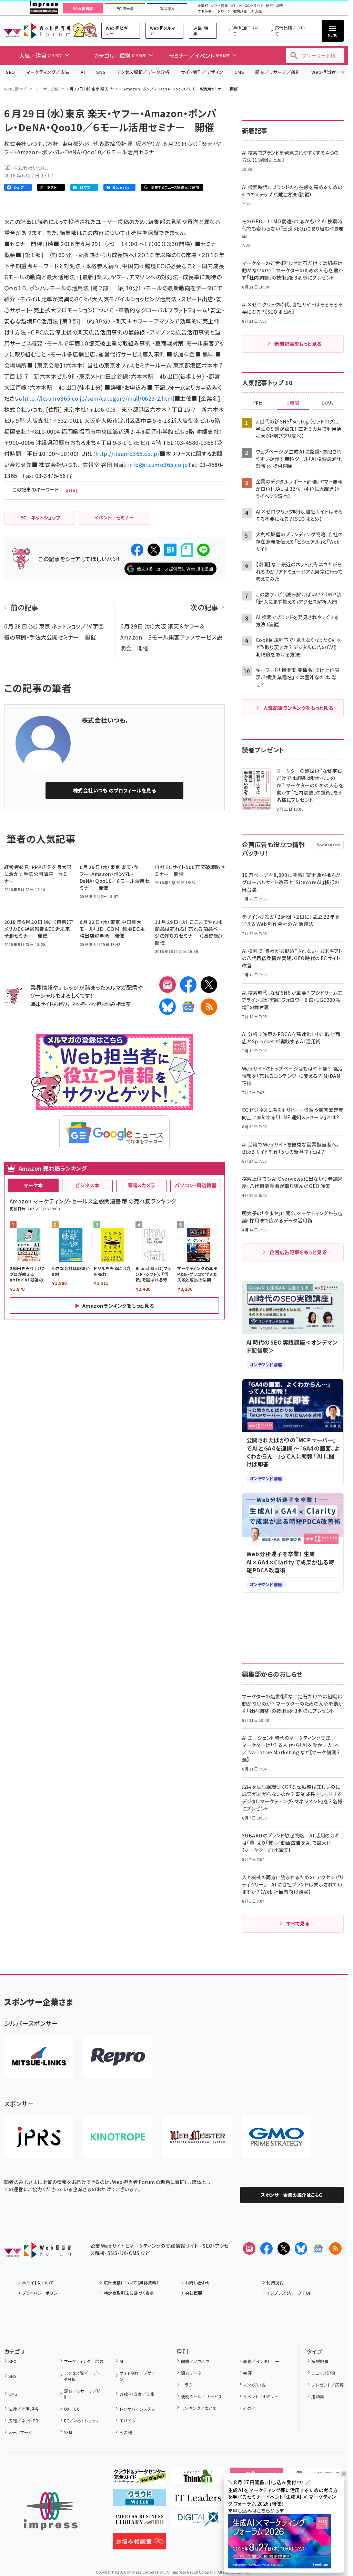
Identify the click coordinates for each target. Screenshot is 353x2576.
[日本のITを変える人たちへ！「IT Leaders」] (198, 2500)
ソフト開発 (219, 6)
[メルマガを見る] (249, 2248)
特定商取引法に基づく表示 (129, 2293)
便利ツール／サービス (201, 2396)
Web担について (245, 31)
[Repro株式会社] (118, 2057)
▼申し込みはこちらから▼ (256, 2510)
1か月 (328, 403)
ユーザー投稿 (47, 89)
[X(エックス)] (209, 985)
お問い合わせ (198, 2282)
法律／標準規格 (23, 2409)
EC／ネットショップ (82, 2421)
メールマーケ (20, 2432)
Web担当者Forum (37, 31)
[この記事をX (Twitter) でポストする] (154, 550)
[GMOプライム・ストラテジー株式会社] (276, 2137)
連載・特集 (201, 31)
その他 (126, 2432)
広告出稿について (290, 31)
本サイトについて (38, 2282)
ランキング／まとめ (199, 2408)
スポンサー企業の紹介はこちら (292, 2195)
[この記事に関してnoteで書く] (187, 550)
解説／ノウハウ (195, 2361)
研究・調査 (275, 6)
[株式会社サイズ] (197, 2137)
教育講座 (240, 11)
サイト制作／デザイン (202, 72)
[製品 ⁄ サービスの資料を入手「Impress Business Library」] (139, 2522)
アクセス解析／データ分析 (143, 72)
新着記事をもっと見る (298, 344)
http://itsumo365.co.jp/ (128, 453)
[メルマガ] (168, 985)
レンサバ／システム (138, 2409)
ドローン (224, 11)
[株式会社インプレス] (51, 2511)
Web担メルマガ (163, 31)
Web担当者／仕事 (137, 2394)
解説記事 (320, 2361)
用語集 (318, 2396)
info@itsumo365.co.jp (158, 465)
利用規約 (275, 2282)
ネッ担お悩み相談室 (109, 1004)
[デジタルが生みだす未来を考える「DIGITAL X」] (198, 2522)
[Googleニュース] (188, 1007)
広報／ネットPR (23, 2421)
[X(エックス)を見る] (284, 2248)
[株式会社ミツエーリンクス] (39, 2057)
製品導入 (167, 9)
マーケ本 (33, 1185)
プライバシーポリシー (42, 2293)
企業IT (203, 6)
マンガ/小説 (254, 2385)
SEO (11, 72)
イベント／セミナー (261, 2396)
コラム (187, 2385)
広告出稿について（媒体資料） (131, 2282)
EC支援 (256, 11)
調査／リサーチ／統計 (278, 72)
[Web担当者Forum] (37, 2253)
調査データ (191, 2373)
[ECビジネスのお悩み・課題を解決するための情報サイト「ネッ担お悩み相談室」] (139, 2544)
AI (83, 72)
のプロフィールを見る (115, 790)
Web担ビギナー (117, 31)
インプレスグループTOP (289, 2293)
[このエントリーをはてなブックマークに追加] (170, 550)
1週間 (293, 403)
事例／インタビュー (261, 2361)
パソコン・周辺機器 (196, 1185)
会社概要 (194, 2293)
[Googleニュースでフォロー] (318, 2248)
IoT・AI (236, 6)
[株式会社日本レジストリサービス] (39, 2137)
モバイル (127, 2421)
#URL (72, 490)
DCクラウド (254, 6)
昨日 (258, 403)
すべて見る (298, 1923)
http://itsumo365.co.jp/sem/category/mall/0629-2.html (99, 398)
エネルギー (206, 11)
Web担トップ (16, 89)
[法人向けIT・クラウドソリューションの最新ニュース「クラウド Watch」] (139, 2500)
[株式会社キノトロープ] (118, 2137)
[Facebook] (188, 985)
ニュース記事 (323, 2373)
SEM (68, 2432)
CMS (239, 72)
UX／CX (72, 2409)
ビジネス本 (87, 1185)
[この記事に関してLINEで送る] (203, 550)
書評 (247, 2373)
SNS (101, 72)
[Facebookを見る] (266, 2248)
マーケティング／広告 (48, 72)
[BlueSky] (168, 1007)
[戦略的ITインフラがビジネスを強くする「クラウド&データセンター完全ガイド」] (139, 2479)
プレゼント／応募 (327, 2385)
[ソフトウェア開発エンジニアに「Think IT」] (198, 2479)
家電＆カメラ (142, 1185)
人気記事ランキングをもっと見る (298, 708)
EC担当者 (125, 9)
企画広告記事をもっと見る (298, 1252)
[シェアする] (137, 550)
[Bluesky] (301, 2248)
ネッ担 (78, 1004)
